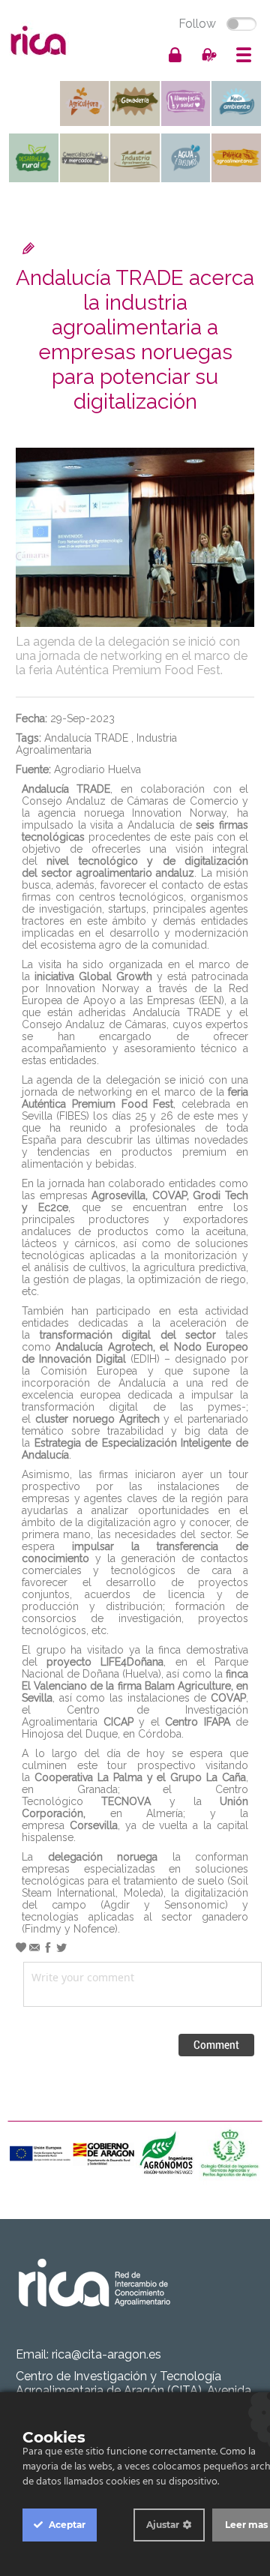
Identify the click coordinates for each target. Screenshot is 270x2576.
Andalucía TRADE (86, 738)
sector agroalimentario (96, 873)
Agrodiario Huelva (97, 769)
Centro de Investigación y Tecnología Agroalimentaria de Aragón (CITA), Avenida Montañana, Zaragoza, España (133, 2390)
